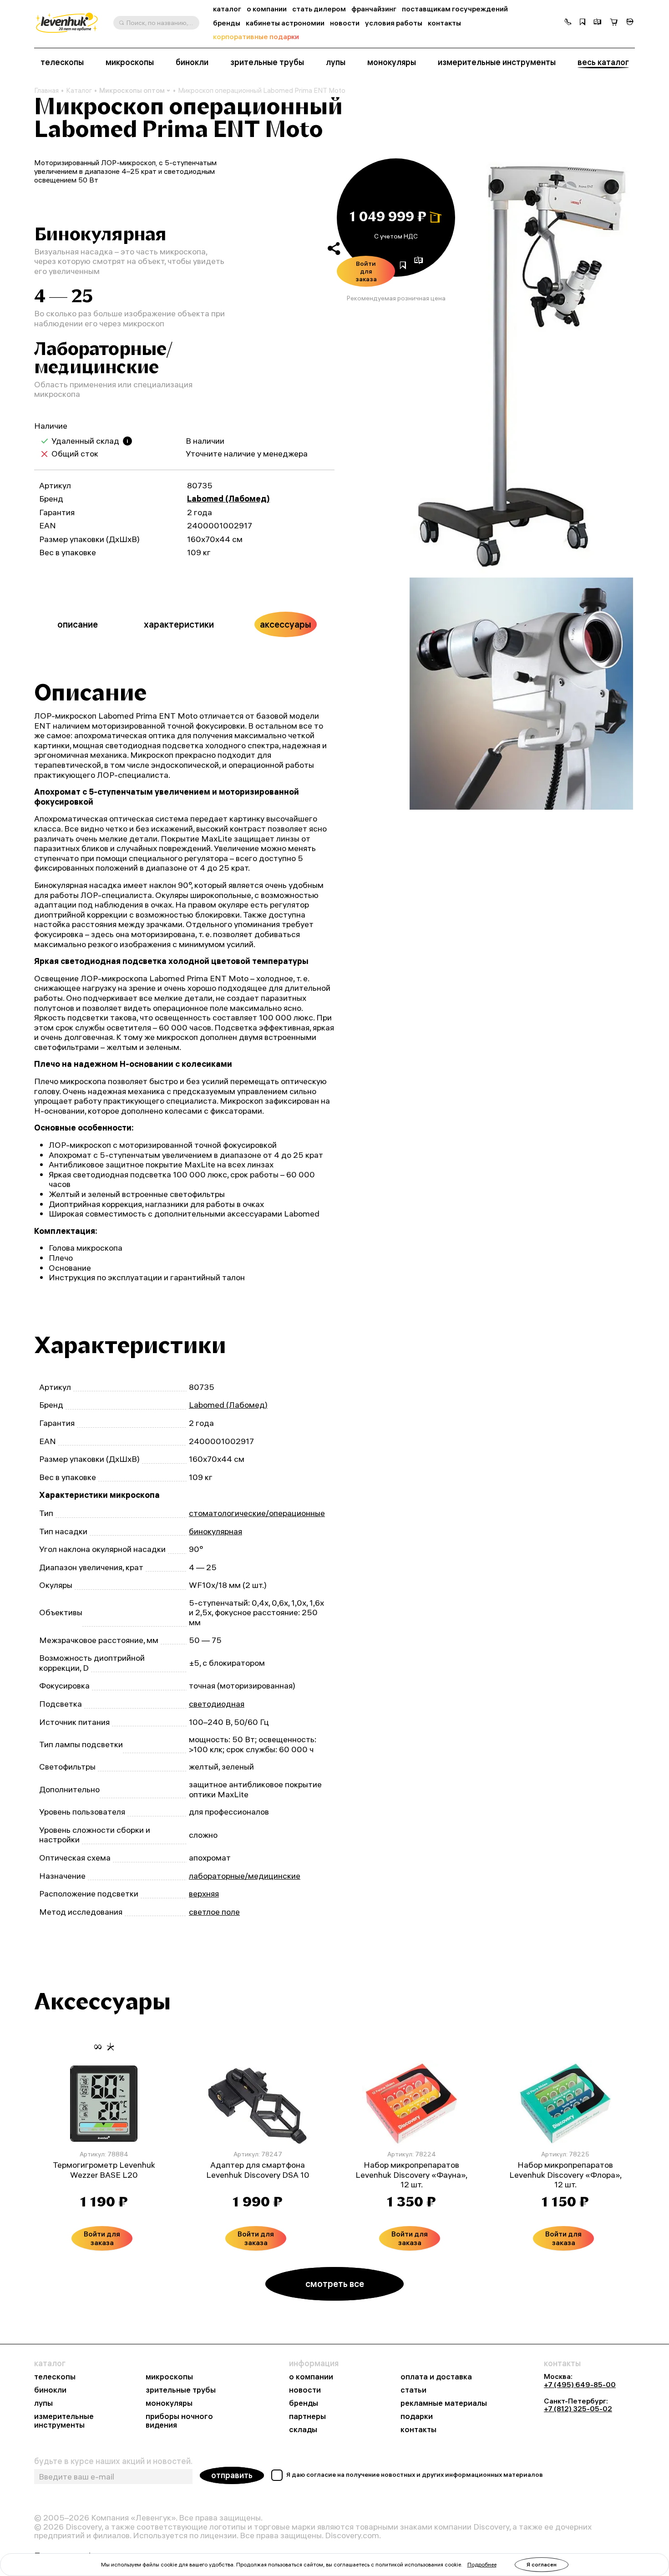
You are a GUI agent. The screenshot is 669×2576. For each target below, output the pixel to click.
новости (345, 23)
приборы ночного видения (179, 2421)
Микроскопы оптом (132, 90)
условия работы (394, 23)
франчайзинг (374, 9)
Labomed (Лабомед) (228, 499)
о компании (267, 9)
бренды (227, 23)
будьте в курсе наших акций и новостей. (113, 2461)
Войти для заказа (366, 271)
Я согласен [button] (542, 2564)
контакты (444, 23)
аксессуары (286, 624)
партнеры (307, 2416)
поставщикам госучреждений (455, 9)
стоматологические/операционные (257, 1513)
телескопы (62, 62)
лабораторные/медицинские (245, 1876)
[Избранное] (583, 23)
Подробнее (482, 2564)
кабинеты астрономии (285, 23)
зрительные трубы (267, 62)
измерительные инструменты (497, 62)
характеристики (179, 624)
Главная (46, 91)
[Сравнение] (598, 23)
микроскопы (130, 62)
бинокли (192, 62)
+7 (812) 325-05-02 (578, 2409)
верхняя (204, 1894)
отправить (232, 2475)
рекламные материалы (444, 2403)
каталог (227, 9)
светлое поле (214, 1912)
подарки (417, 2416)
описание (78, 624)
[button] (568, 23)
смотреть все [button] (335, 2284)
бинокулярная (215, 1531)
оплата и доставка (436, 2377)
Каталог (79, 91)
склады (303, 2430)
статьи (413, 2390)
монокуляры (392, 62)
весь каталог (603, 62)
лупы (336, 62)
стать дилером (319, 9)
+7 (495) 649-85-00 (580, 2384)
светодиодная (217, 1704)
